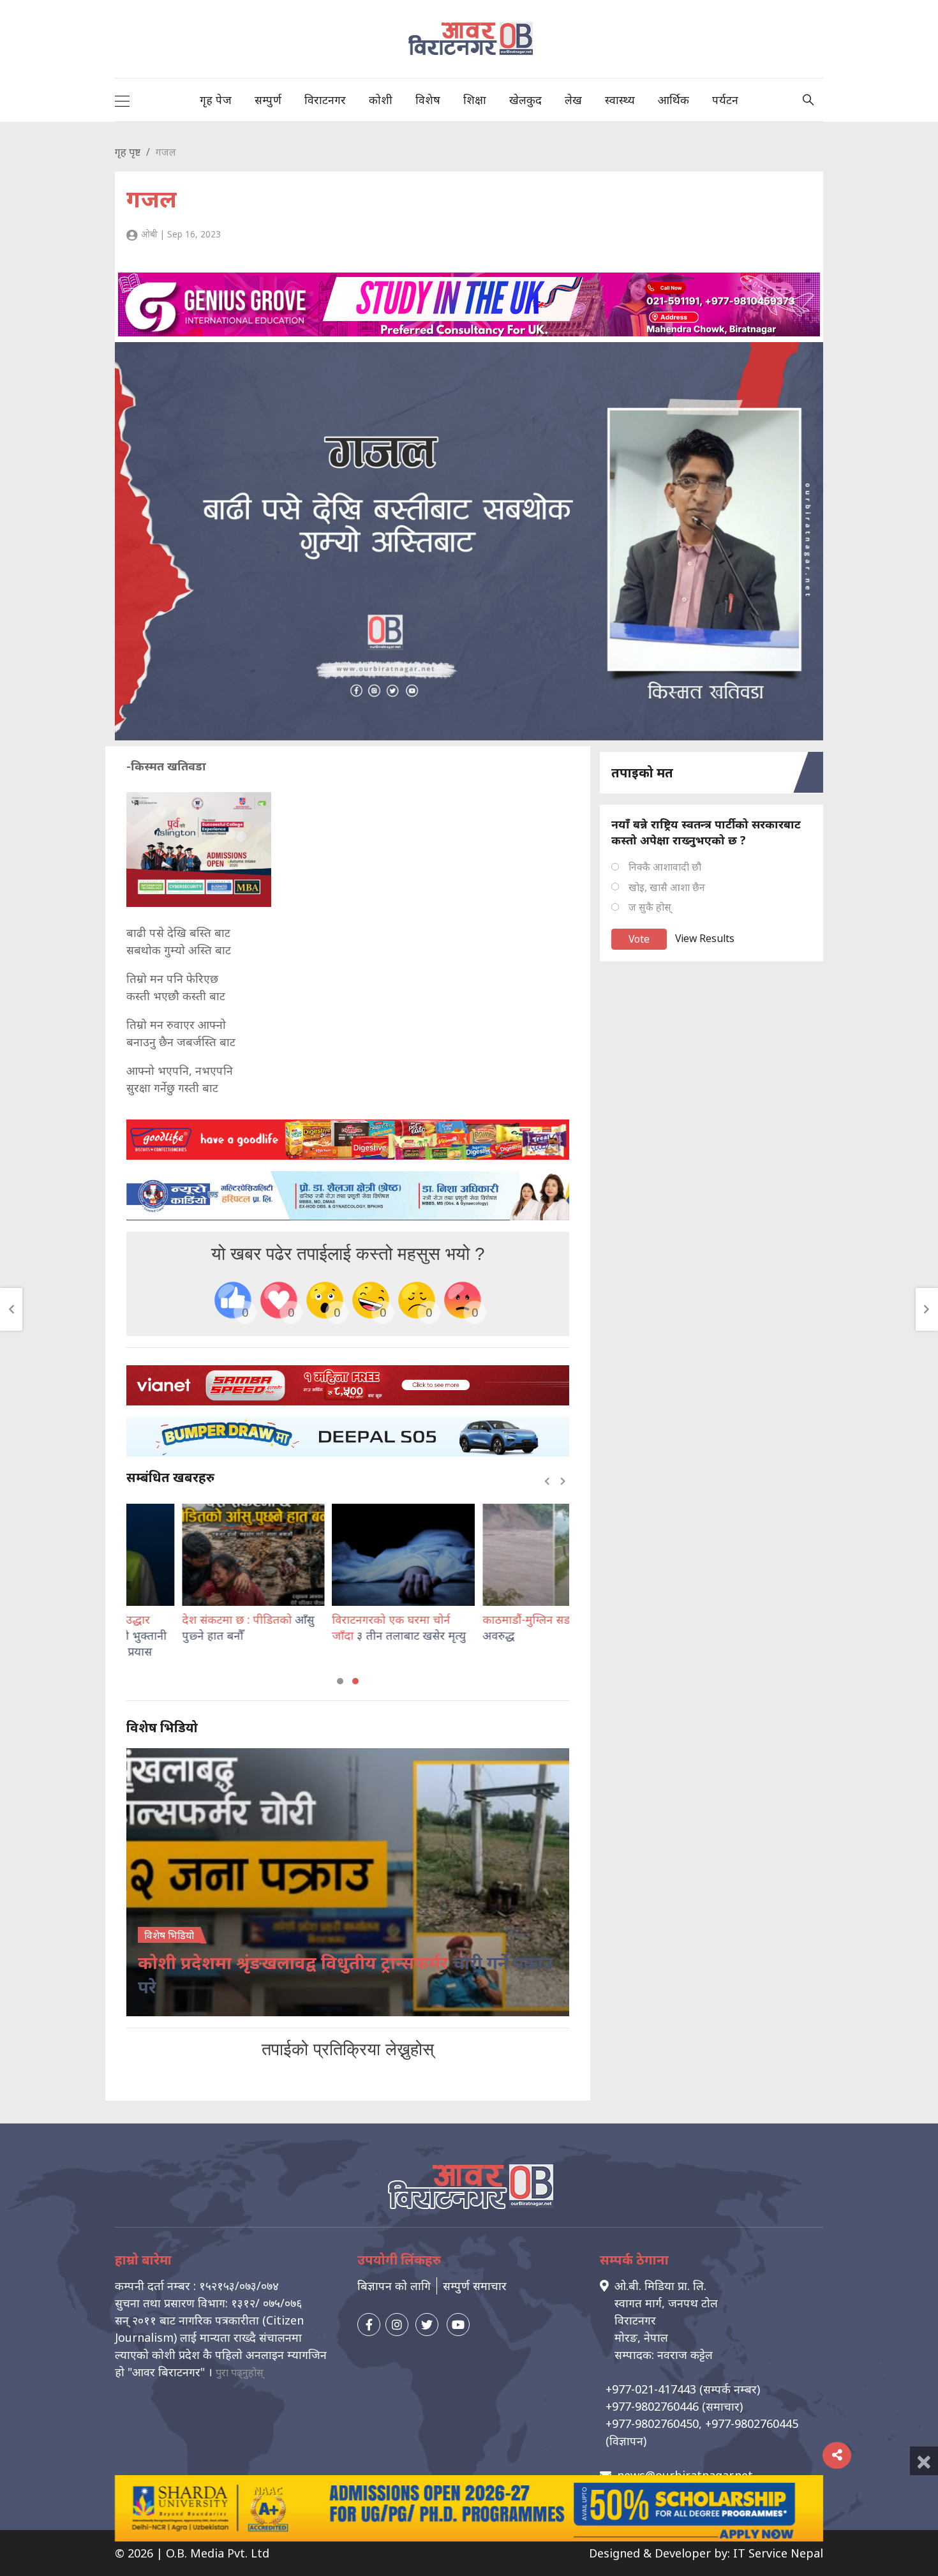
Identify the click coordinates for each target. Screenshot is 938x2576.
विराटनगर (325, 100)
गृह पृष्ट (128, 152)
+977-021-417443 (651, 2389)
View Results (705, 938)
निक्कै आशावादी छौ (665, 867)
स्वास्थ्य (620, 100)
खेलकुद (525, 100)
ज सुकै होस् (650, 907)
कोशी (381, 100)
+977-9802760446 (652, 2406)
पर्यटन (725, 100)
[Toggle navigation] (122, 100)
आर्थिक (674, 100)
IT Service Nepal (778, 2553)
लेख (573, 100)
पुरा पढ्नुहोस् (240, 2372)
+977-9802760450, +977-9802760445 (702, 2423)
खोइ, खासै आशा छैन (667, 887)
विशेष (428, 100)
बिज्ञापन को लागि (394, 2286)
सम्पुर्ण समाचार (475, 2286)
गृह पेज (216, 100)
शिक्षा (475, 100)
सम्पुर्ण (268, 100)
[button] (340, 1681)
